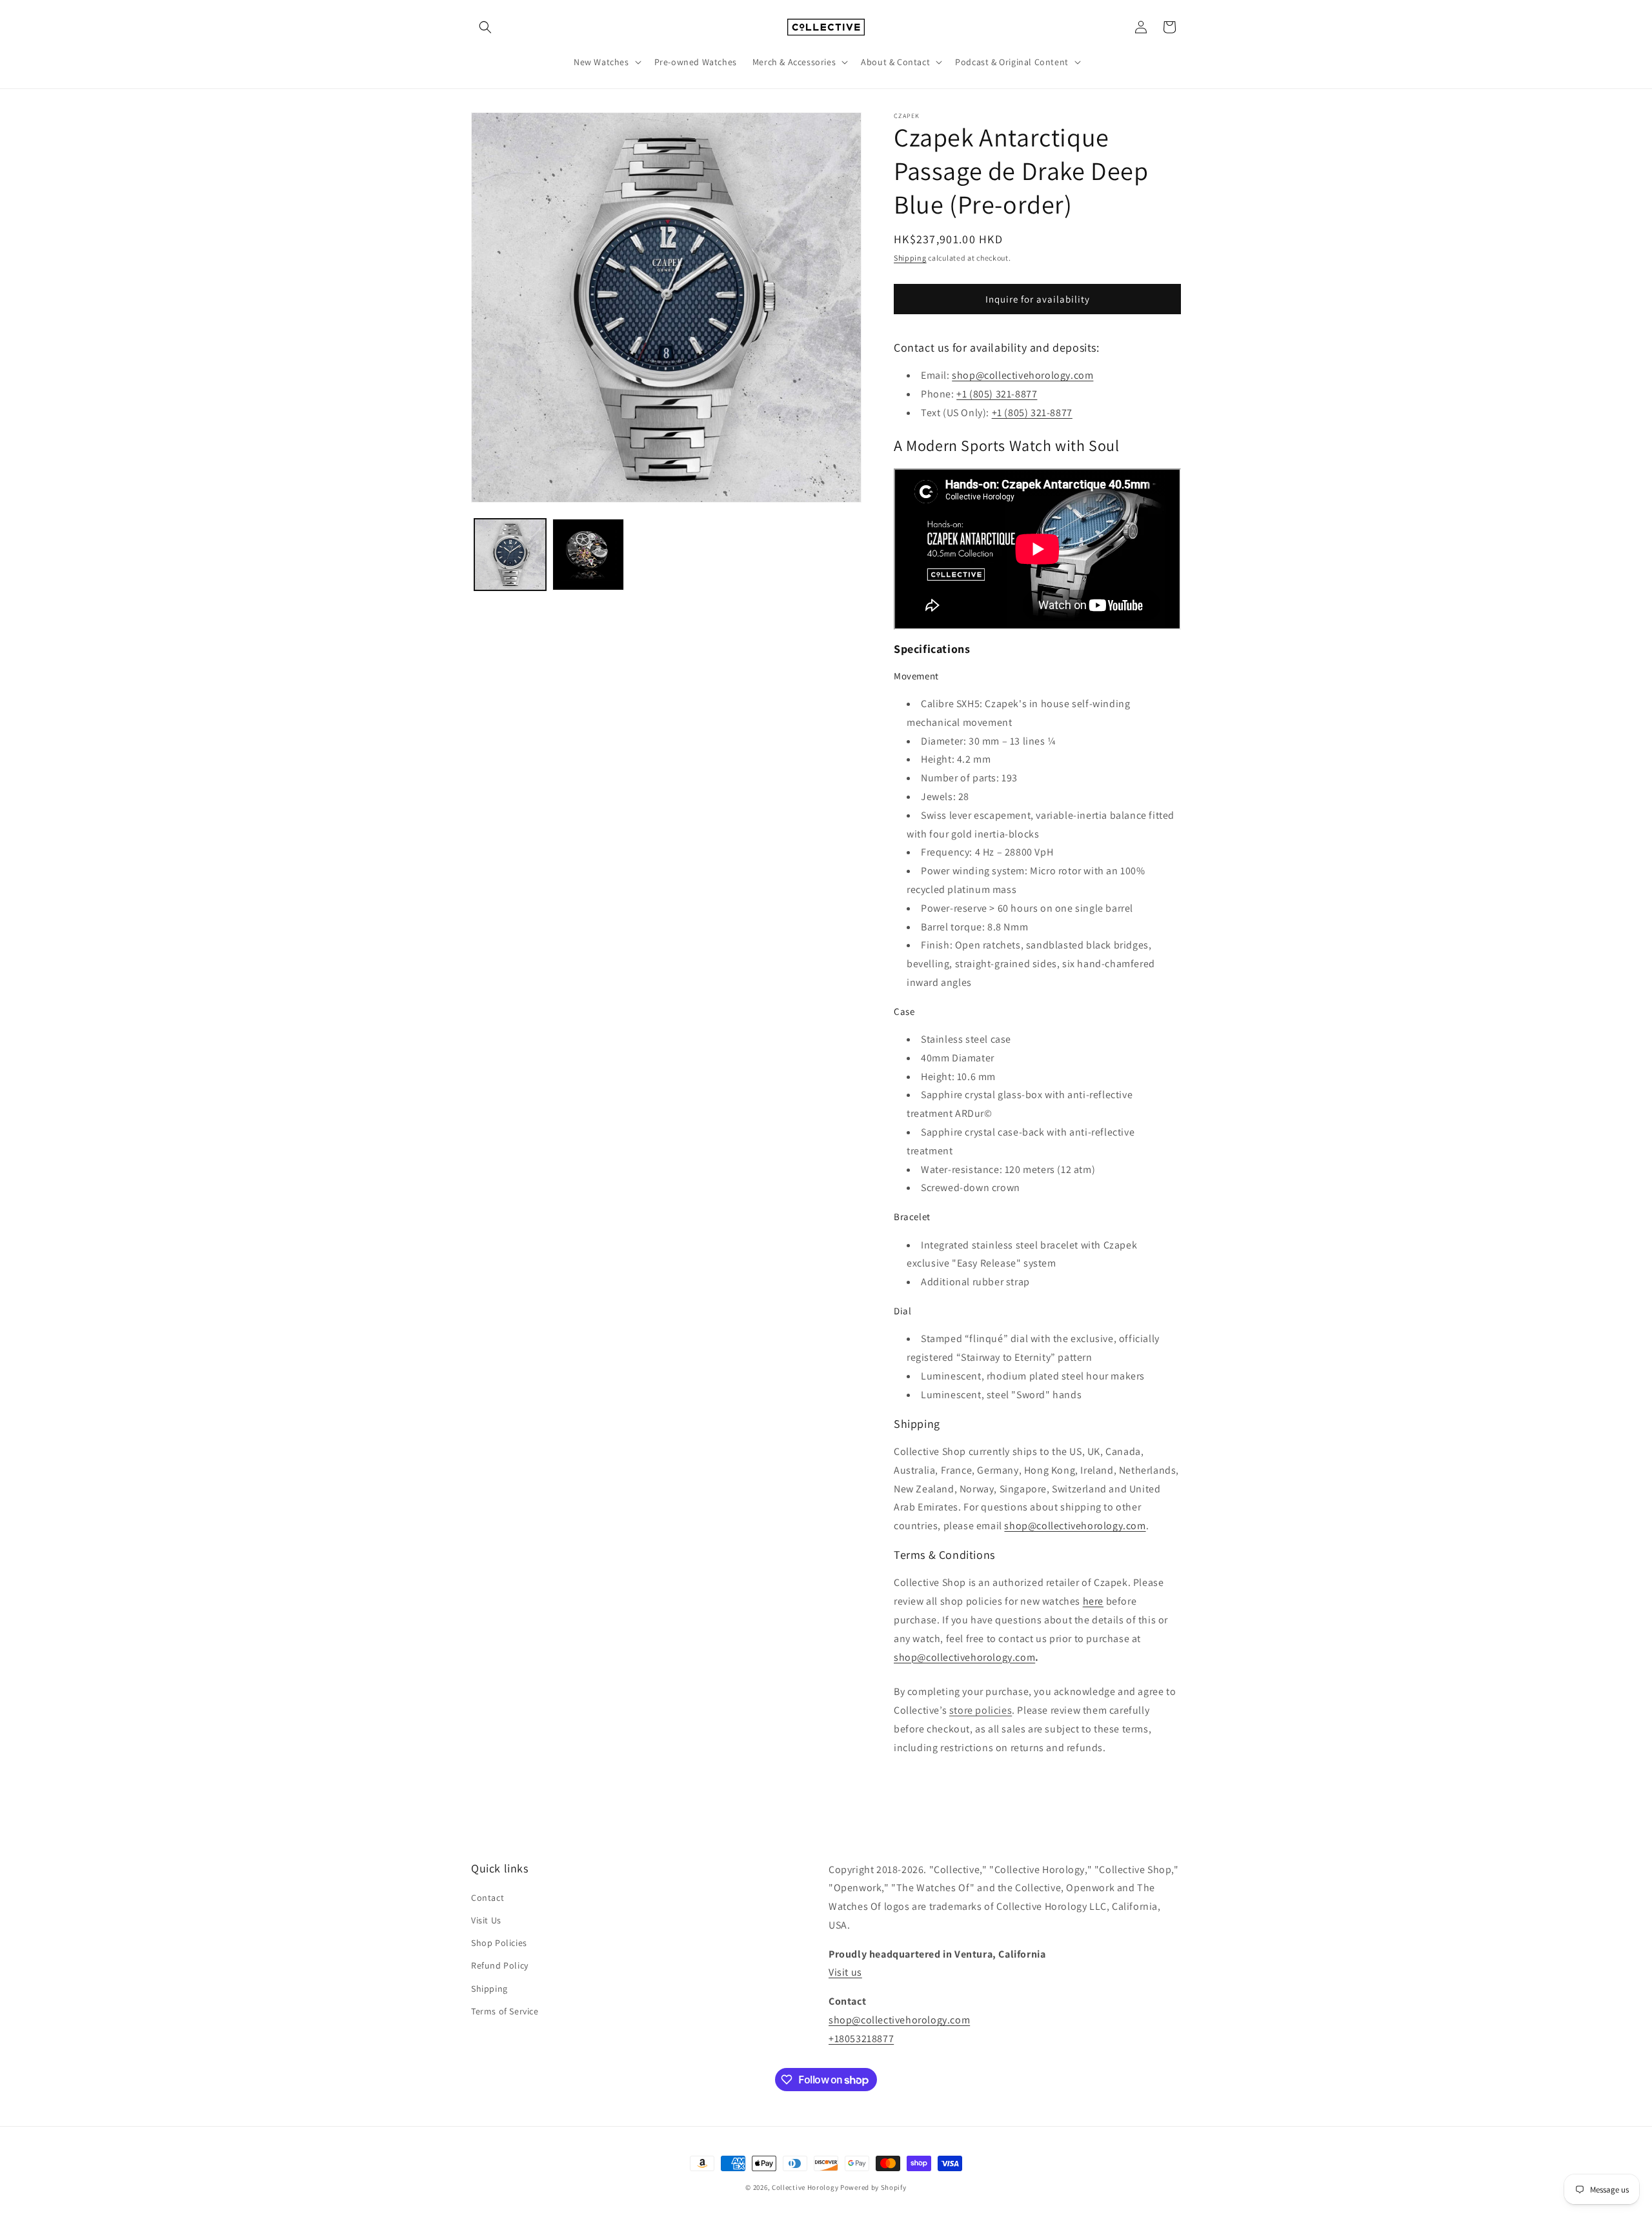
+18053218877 (861, 2039)
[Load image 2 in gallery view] (588, 555)
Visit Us (486, 1920)
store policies (981, 1710)
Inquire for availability (1038, 299)
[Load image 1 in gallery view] (510, 555)
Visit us (845, 1972)
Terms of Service (505, 2011)
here (1093, 1601)
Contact (488, 1898)
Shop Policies (499, 1943)
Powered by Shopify (873, 2187)
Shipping (910, 258)
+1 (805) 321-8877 (1032, 413)
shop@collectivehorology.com (1022, 375)
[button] (485, 27)
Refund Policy (500, 1965)
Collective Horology (805, 2187)
